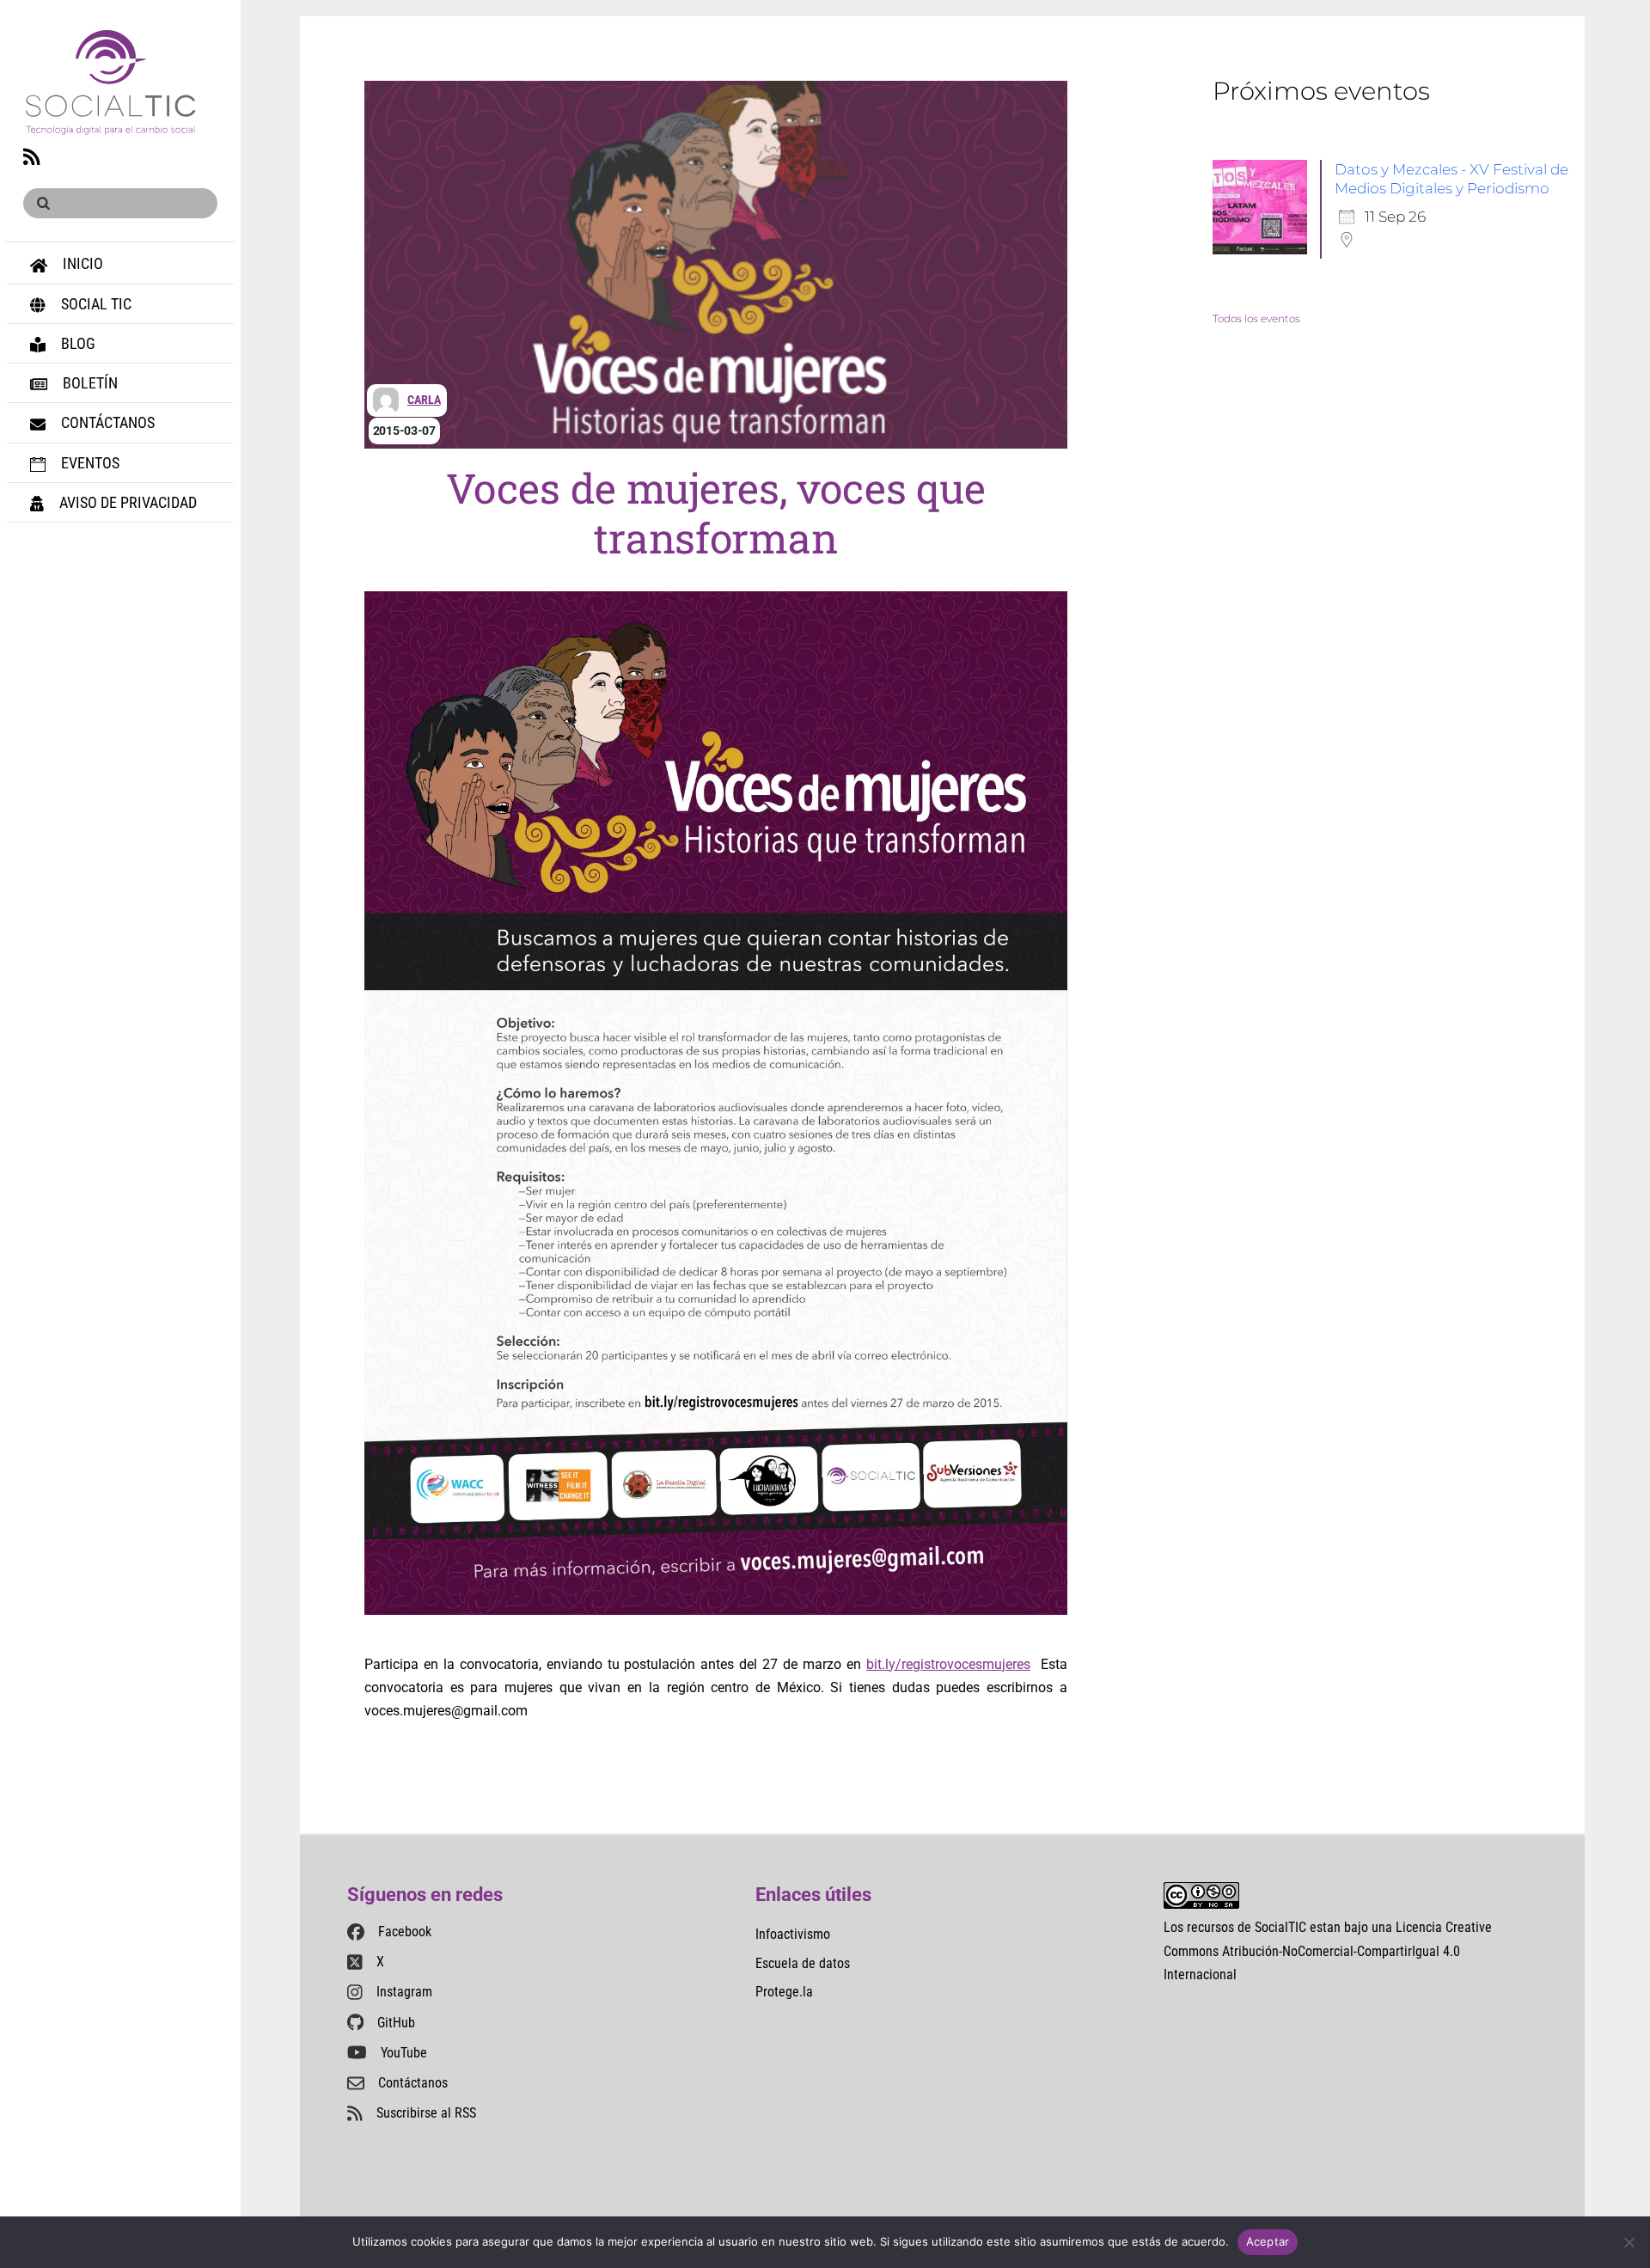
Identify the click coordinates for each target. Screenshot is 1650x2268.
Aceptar (1268, 2241)
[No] (1629, 2242)
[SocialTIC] (110, 125)
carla (424, 400)
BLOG (76, 343)
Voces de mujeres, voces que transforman (715, 513)
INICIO (81, 263)
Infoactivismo (793, 1934)
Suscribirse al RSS (426, 2113)
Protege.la (784, 1992)
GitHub (396, 2023)
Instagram (404, 1992)
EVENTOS (89, 463)
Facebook (405, 1932)
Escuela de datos (803, 1963)
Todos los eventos (1256, 318)
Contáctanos (413, 2083)
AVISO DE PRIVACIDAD (126, 502)
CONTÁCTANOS (106, 422)
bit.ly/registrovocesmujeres (948, 1664)
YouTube (404, 2053)
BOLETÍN (89, 383)
